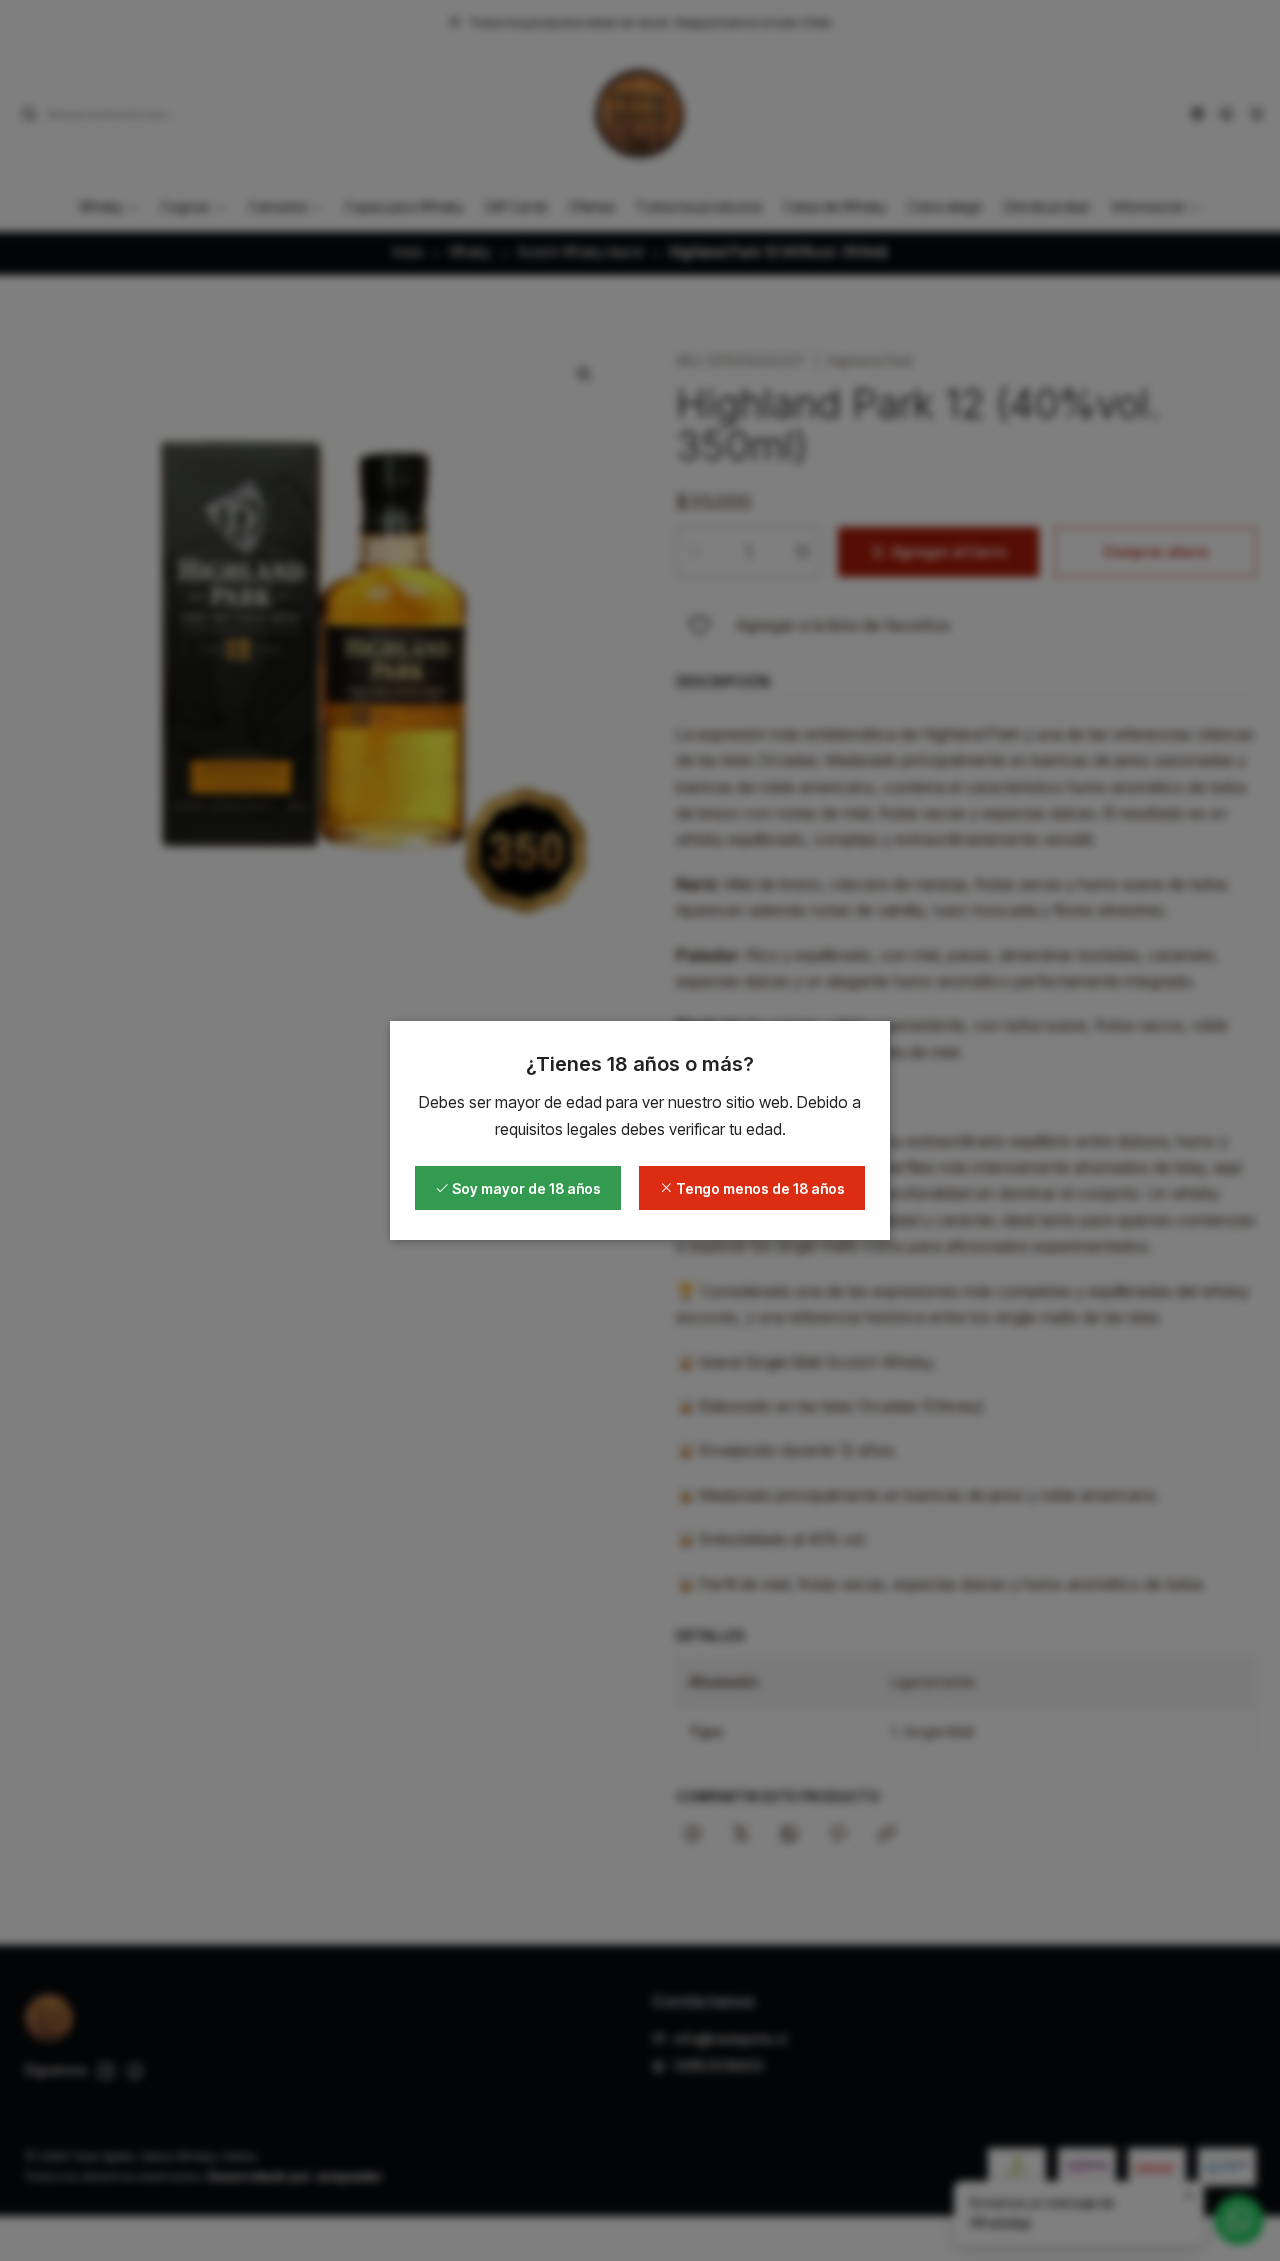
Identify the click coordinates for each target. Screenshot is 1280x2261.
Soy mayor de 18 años (525, 1188)
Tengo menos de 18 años (759, 1188)
